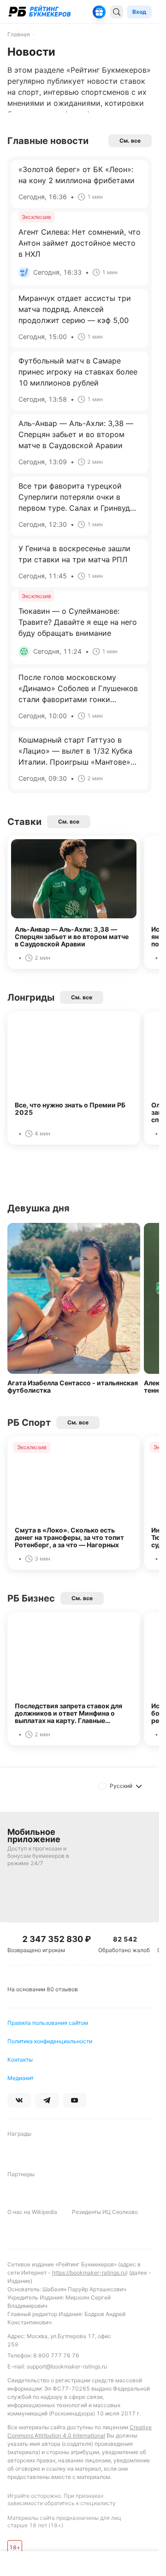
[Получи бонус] (99, 12)
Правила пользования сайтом (48, 2023)
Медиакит (21, 2078)
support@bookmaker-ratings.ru (67, 2366)
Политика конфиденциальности (50, 2041)
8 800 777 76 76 (56, 2355)
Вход (139, 12)
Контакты (20, 2060)
